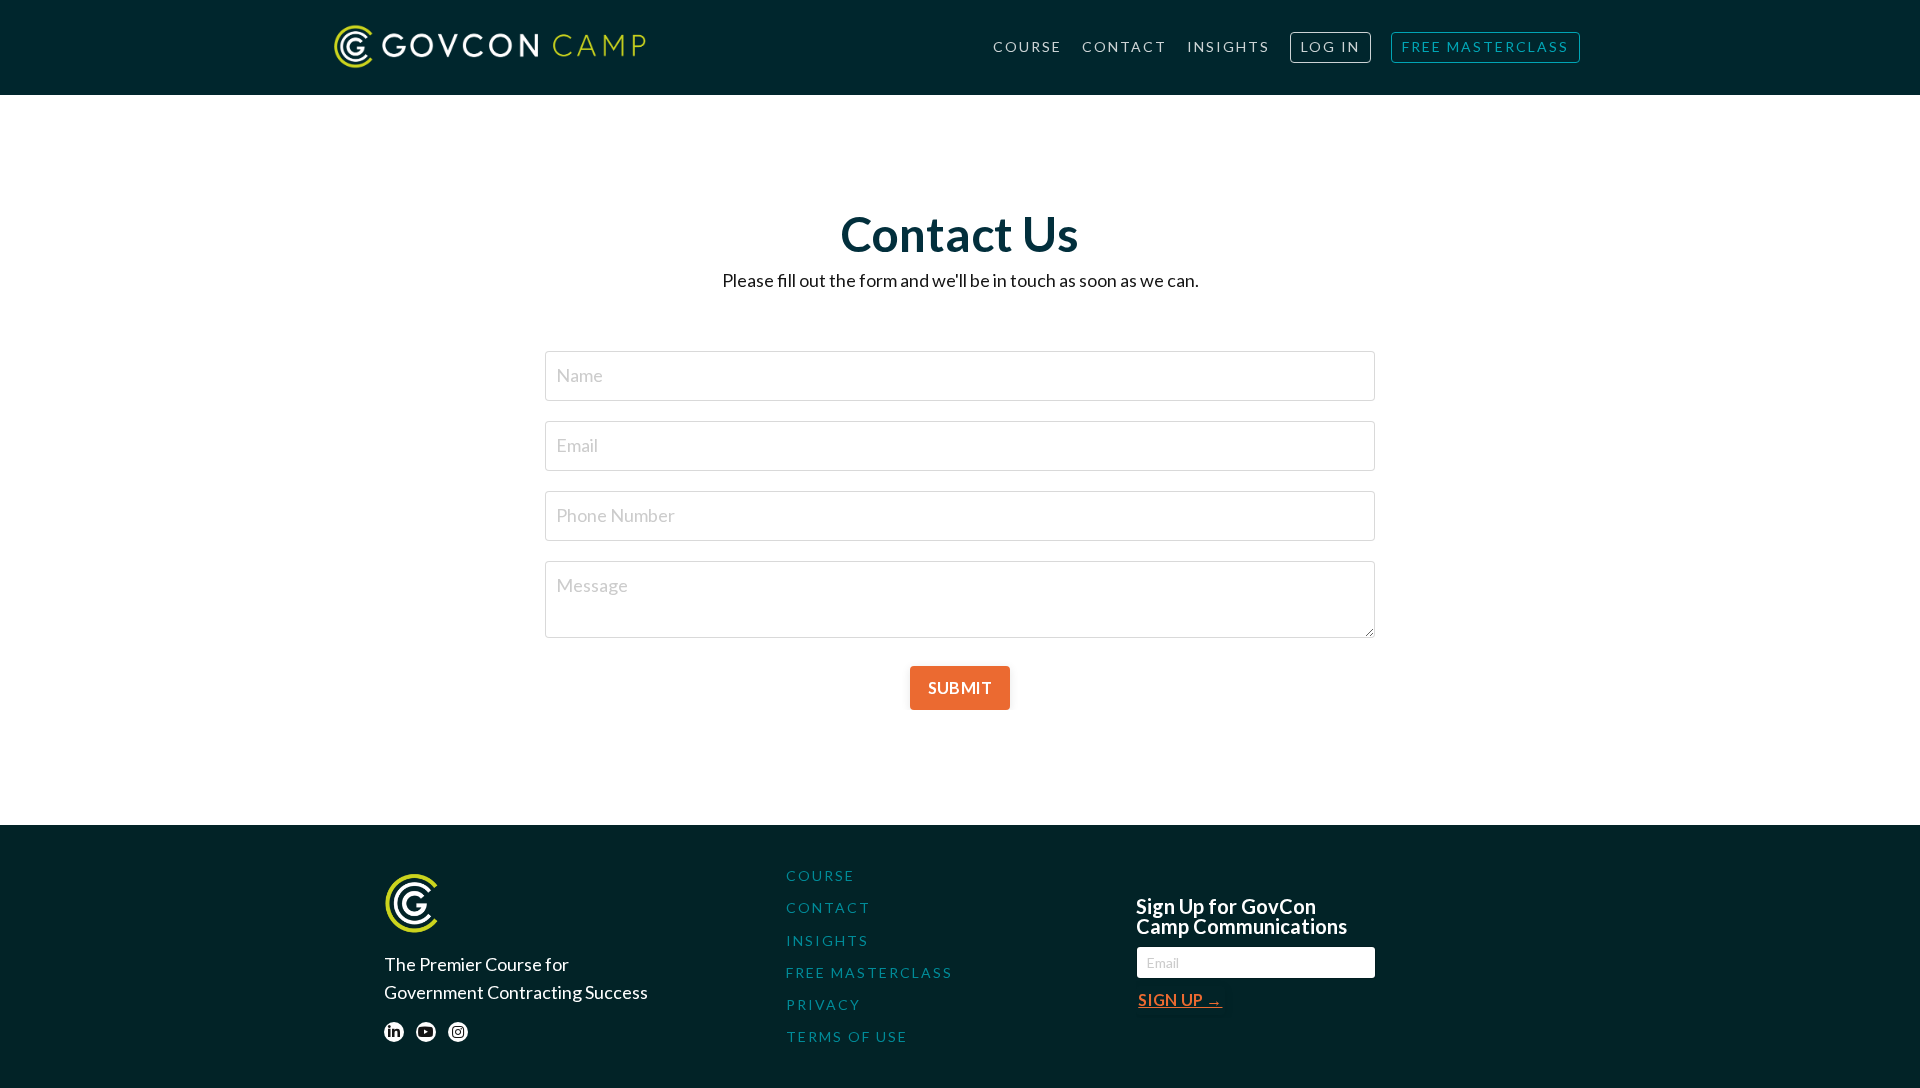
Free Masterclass (1485, 46)
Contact (1124, 46)
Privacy (823, 1004)
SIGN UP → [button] (1180, 999)
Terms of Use (847, 1036)
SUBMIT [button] (960, 687)
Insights (1228, 46)
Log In (1330, 46)
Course (1027, 46)
